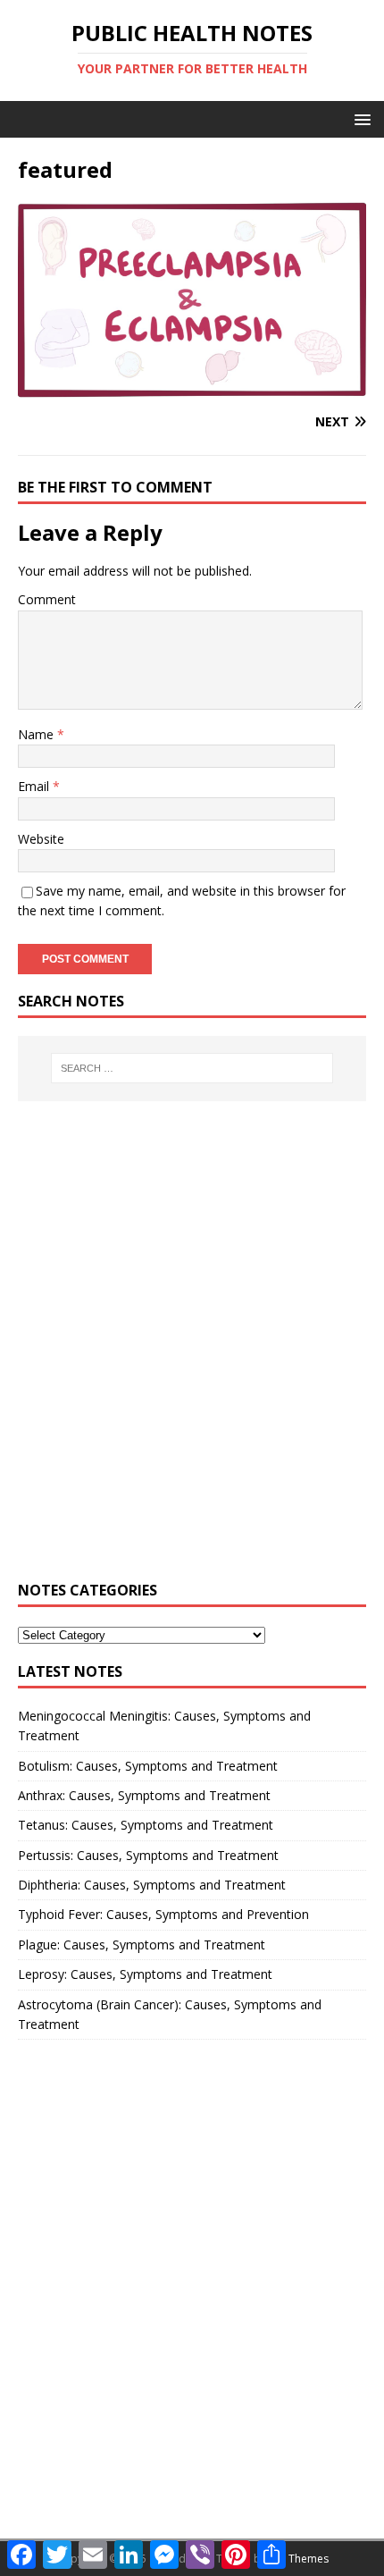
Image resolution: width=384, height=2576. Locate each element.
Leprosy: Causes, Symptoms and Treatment (145, 1974)
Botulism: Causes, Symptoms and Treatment (148, 1766)
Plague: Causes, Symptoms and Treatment (142, 1945)
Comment (47, 599)
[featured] (192, 387)
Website (41, 839)
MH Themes (299, 2559)
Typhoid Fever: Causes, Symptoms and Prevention (163, 1914)
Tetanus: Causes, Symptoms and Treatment (146, 1825)
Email (35, 786)
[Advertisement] (192, 1351)
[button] (359, 118)
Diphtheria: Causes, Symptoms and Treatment (152, 1885)
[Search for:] (192, 1068)
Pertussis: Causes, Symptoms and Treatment (148, 1855)
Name (38, 734)
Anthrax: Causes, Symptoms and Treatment (144, 1795)
